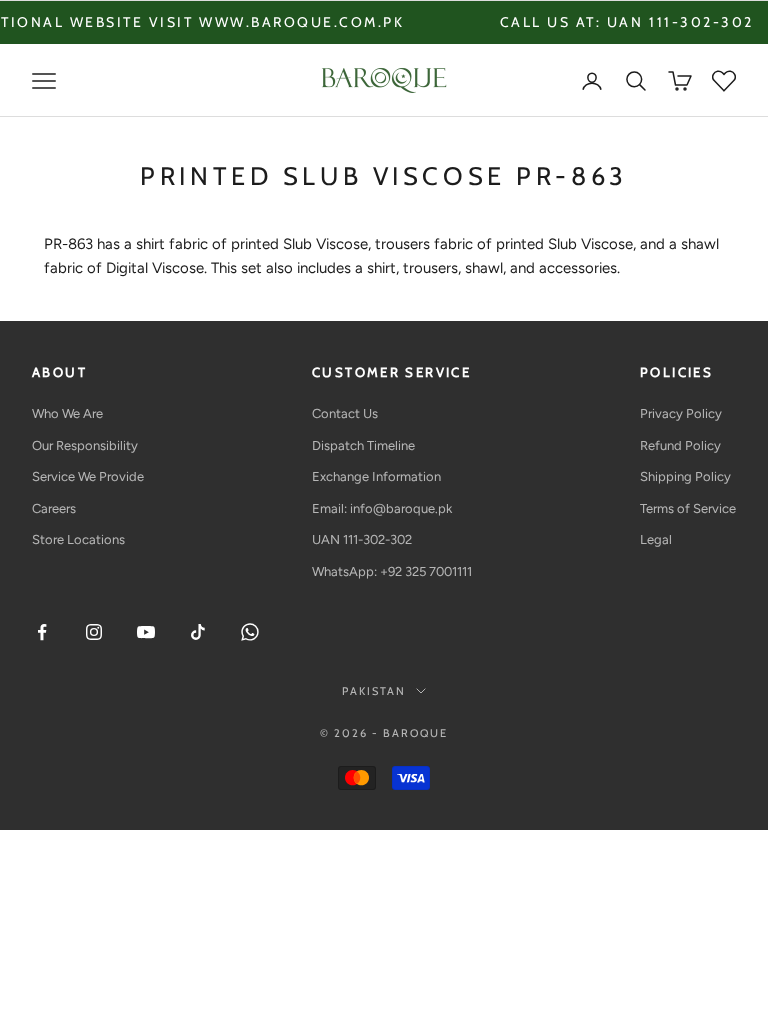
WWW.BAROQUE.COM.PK (286, 22)
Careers (54, 508)
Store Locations (78, 539)
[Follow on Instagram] (94, 632)
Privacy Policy (681, 413)
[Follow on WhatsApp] (250, 632)
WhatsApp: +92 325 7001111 (392, 571)
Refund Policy (680, 445)
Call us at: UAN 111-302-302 (612, 22)
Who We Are (67, 413)
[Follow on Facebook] (42, 632)
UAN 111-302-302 (362, 539)
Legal (656, 539)
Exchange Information (376, 476)
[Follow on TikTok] (198, 632)
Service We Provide (88, 476)
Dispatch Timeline (363, 445)
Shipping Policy (685, 476)
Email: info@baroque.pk (382, 508)
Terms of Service (688, 508)
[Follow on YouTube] (146, 632)
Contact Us (345, 413)
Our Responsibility (85, 445)
